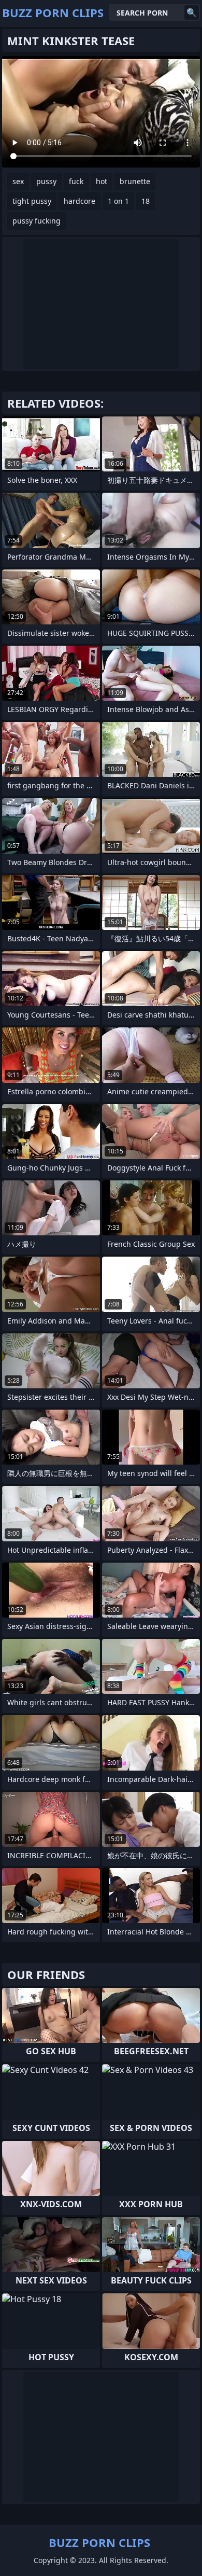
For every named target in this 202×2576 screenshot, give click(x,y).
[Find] (192, 12)
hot (102, 181)
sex (18, 181)
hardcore (80, 201)
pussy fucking (37, 221)
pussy (46, 181)
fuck (76, 181)
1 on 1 (118, 201)
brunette (135, 181)
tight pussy (32, 201)
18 (146, 201)
